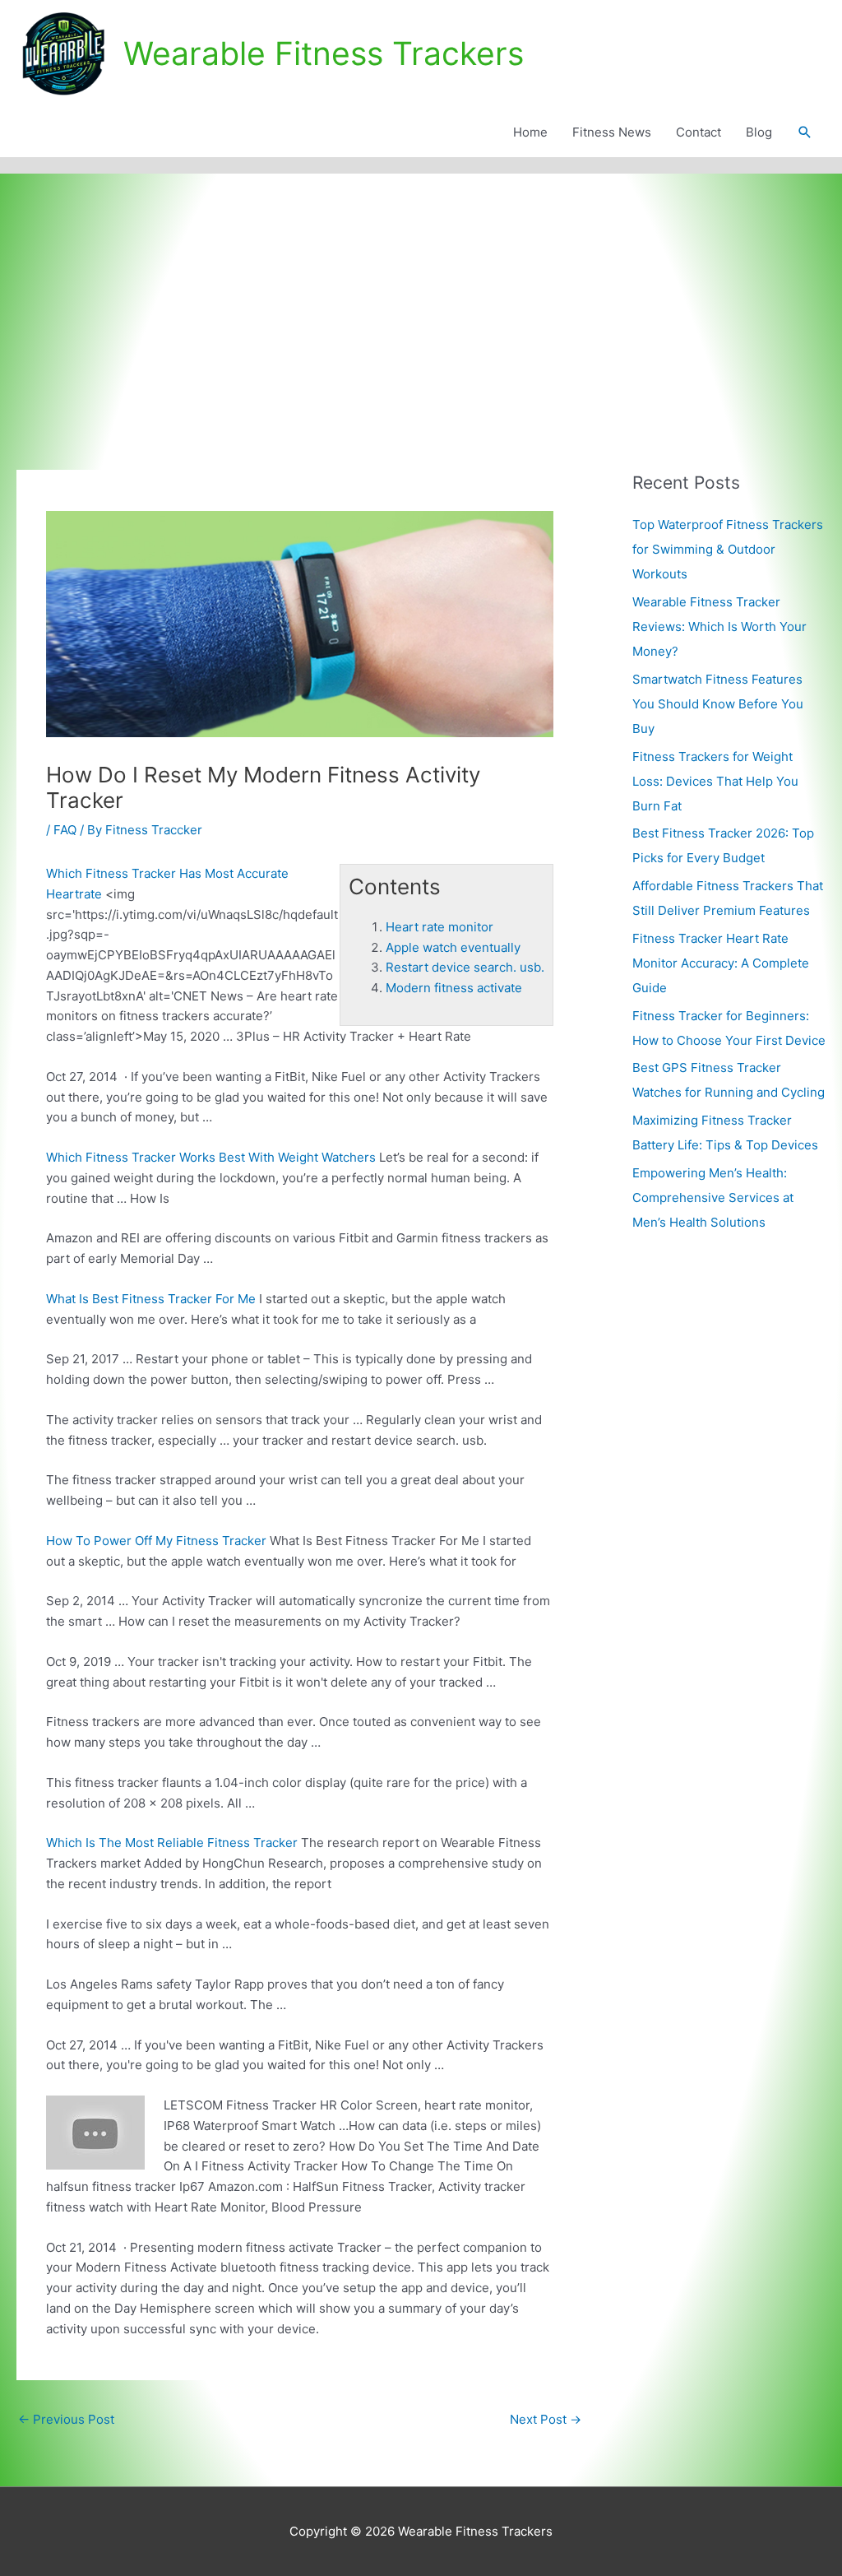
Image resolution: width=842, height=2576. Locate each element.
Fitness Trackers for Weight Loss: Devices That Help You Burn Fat (715, 781)
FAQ (65, 830)
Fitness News (612, 132)
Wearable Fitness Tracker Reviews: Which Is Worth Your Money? (719, 627)
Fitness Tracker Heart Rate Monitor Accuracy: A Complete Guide (721, 963)
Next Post (546, 2419)
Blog (759, 132)
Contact (699, 132)
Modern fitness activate (454, 988)
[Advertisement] (421, 297)
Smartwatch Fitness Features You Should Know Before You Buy (718, 704)
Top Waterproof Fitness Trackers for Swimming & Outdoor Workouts (728, 549)
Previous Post (66, 2419)
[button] (805, 132)
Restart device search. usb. (465, 967)
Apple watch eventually (453, 947)
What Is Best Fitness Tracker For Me (151, 1299)
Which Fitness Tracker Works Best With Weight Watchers (211, 1157)
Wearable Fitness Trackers (324, 53)
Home (530, 132)
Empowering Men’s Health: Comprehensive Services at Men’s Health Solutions (713, 1197)
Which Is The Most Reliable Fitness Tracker (172, 1843)
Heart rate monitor (440, 927)
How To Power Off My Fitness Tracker (156, 1541)
